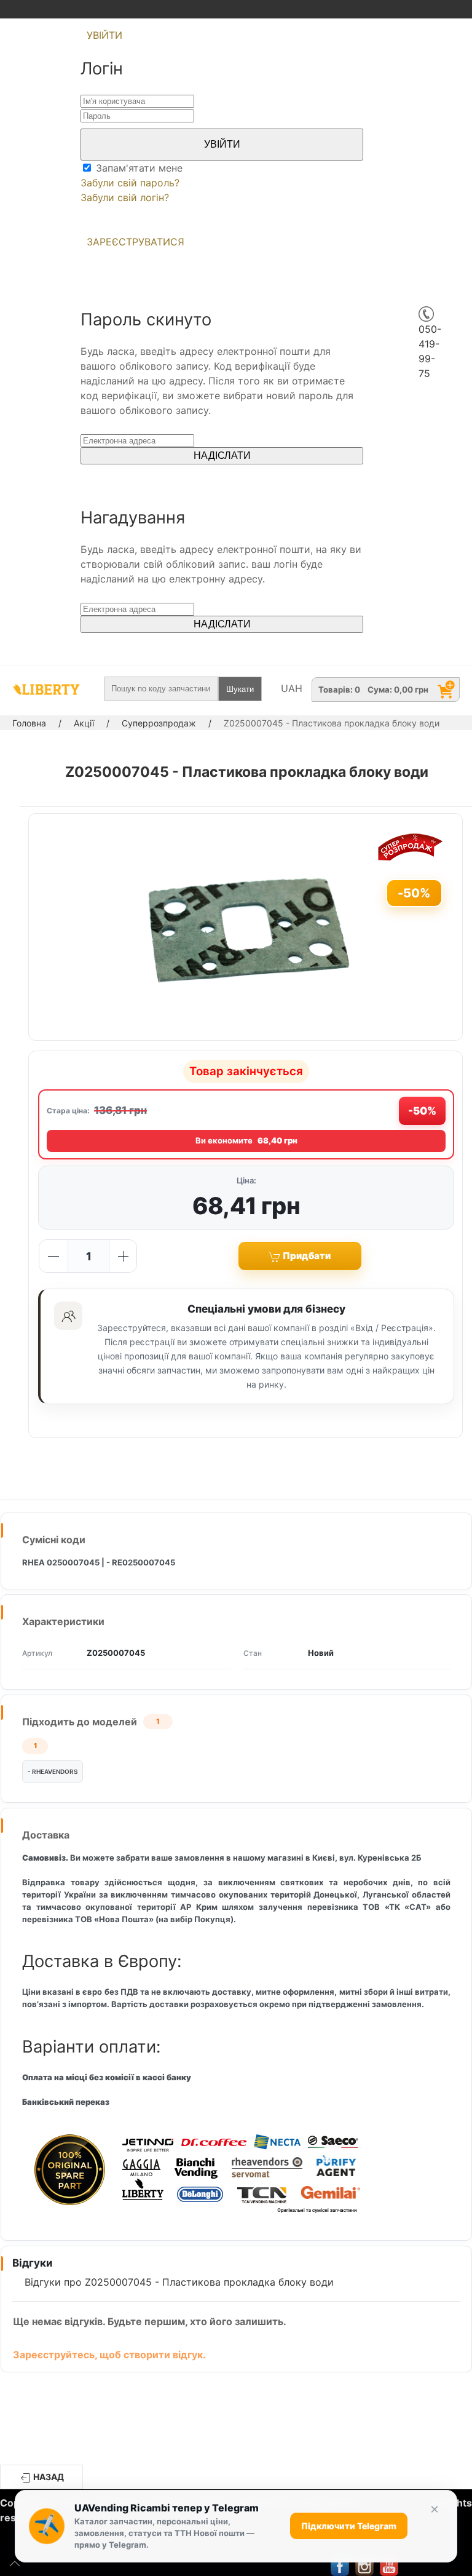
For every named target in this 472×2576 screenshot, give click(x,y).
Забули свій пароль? (130, 183)
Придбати (306, 1256)
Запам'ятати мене (138, 168)
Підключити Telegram (349, 2526)
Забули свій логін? (125, 197)
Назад (48, 2477)
